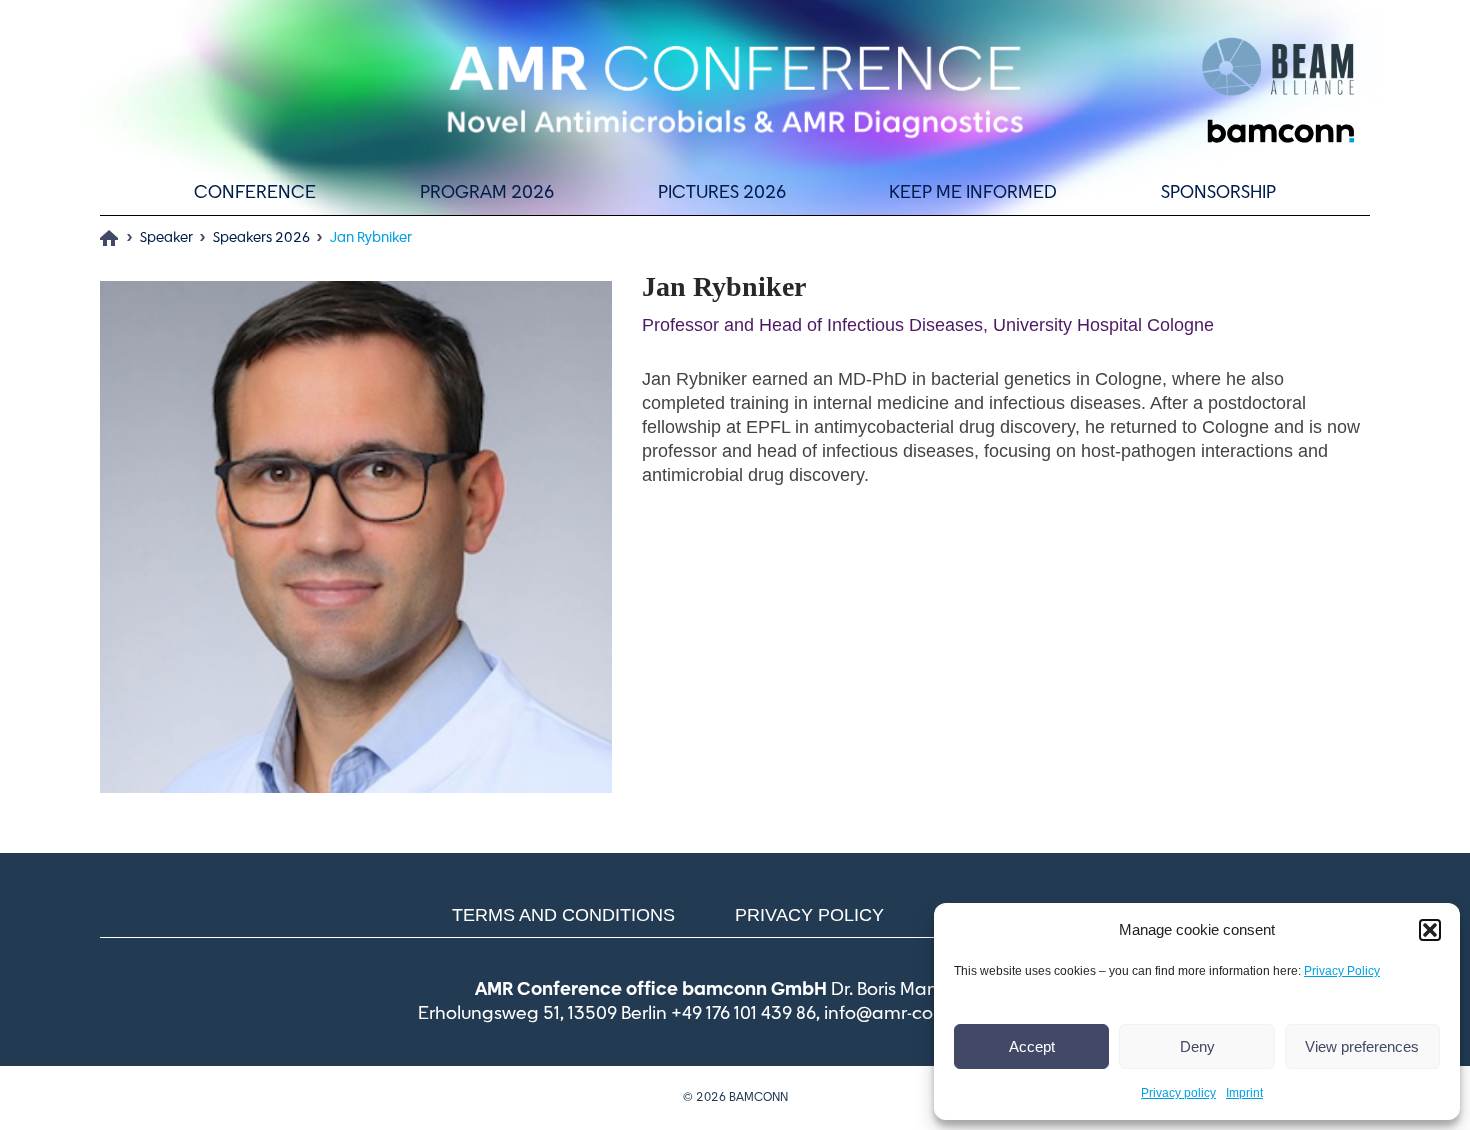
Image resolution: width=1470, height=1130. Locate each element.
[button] (1430, 930)
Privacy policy (1178, 1093)
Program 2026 (487, 193)
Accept (1032, 1046)
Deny (1197, 1046)
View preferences (1362, 1046)
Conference (255, 193)
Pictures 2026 (722, 193)
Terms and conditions (563, 915)
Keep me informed (973, 193)
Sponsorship (1218, 193)
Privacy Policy (1342, 971)
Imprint (1244, 1093)
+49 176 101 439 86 (743, 1014)
